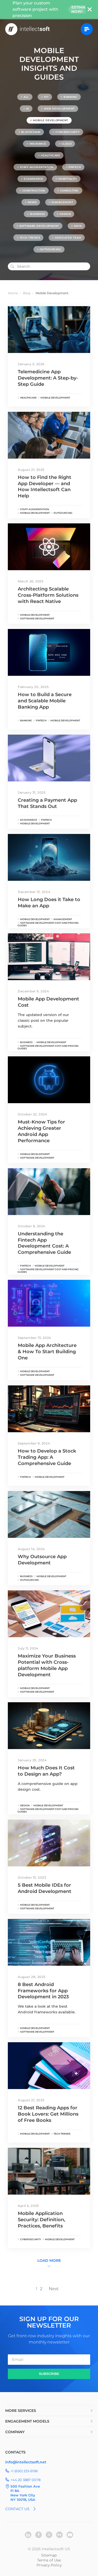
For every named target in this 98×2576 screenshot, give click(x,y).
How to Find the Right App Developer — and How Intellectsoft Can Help (45, 487)
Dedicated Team (68, 238)
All (26, 97)
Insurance (38, 144)
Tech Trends (30, 238)
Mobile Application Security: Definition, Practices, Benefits (41, 2220)
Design (65, 214)
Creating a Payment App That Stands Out (47, 803)
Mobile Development (51, 120)
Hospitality (68, 179)
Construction (34, 191)
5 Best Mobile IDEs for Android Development (45, 1888)
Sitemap (49, 2555)
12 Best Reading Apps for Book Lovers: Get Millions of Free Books (48, 2114)
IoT (46, 97)
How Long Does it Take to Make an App (49, 903)
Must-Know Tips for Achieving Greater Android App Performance (41, 1131)
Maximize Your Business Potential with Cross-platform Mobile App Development (47, 1665)
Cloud (67, 144)
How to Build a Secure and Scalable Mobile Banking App (45, 701)
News (32, 202)
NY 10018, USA (23, 2500)
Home (13, 293)
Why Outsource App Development (42, 1560)
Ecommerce (34, 179)
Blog (27, 293)
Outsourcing (51, 249)
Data (78, 226)
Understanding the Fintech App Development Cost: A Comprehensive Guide (44, 1243)
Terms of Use (49, 2560)
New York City (23, 2495)
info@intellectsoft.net (26, 2462)
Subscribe (49, 2374)
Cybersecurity (68, 132)
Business (37, 214)
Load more (49, 2260)
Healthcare (50, 155)
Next (54, 2289)
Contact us (17, 2509)
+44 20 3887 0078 (25, 2480)
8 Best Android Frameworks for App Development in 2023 (43, 1991)
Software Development (39, 226)
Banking (70, 97)
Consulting (70, 191)
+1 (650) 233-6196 (24, 2471)
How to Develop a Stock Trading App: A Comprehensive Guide (47, 1457)
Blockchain (31, 132)
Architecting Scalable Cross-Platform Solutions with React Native (48, 595)
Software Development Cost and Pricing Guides (48, 924)
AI (28, 109)
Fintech (75, 167)
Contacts (15, 2452)
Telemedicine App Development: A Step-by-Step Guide (48, 378)
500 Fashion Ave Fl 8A (25, 2488)
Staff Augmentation (37, 167)
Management (62, 202)
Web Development (59, 109)
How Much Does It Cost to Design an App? (46, 1771)
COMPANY (15, 2432)
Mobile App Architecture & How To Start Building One (47, 1352)
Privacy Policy (49, 2565)
